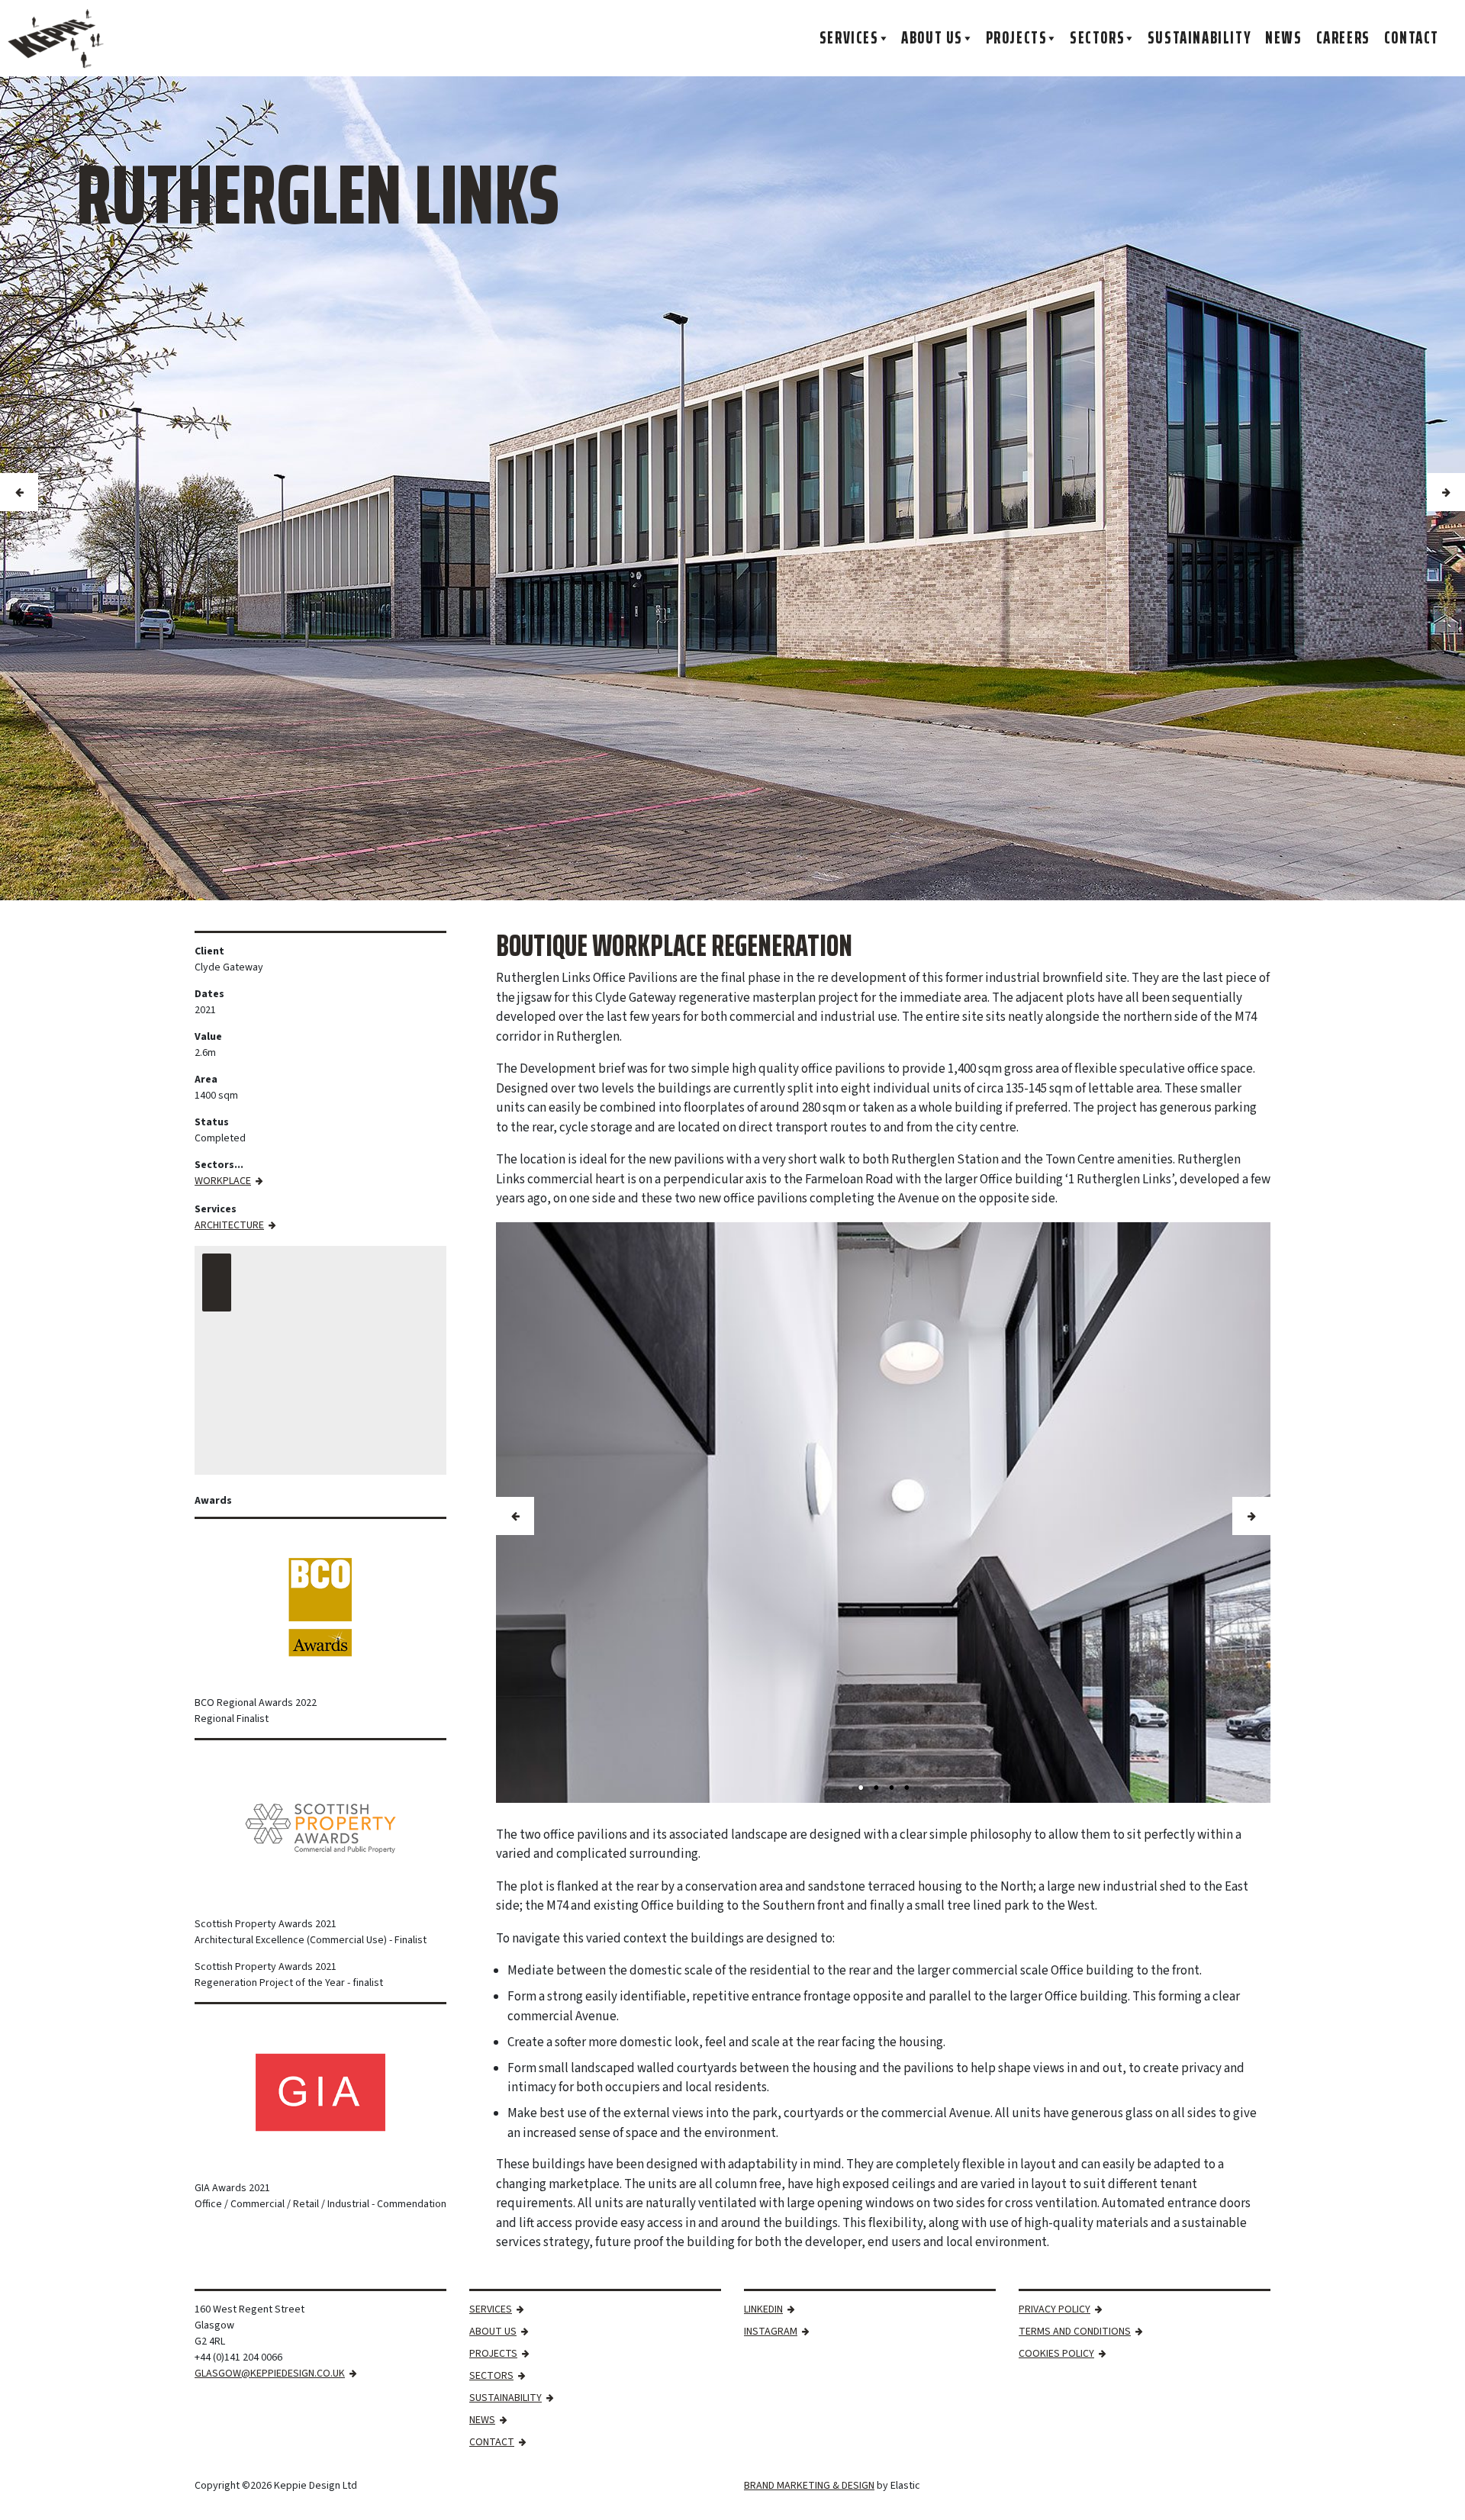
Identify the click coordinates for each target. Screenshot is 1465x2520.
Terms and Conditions (1075, 2332)
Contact (1412, 38)
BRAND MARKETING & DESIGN (809, 2486)
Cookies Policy (1056, 2354)
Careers (1343, 38)
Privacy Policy (1054, 2309)
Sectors (1097, 38)
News (1283, 38)
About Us (932, 38)
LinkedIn (763, 2309)
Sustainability (1199, 38)
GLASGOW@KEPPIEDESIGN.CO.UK (270, 2374)
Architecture (229, 1225)
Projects (1017, 38)
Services (849, 38)
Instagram (771, 2332)
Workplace (223, 1181)
